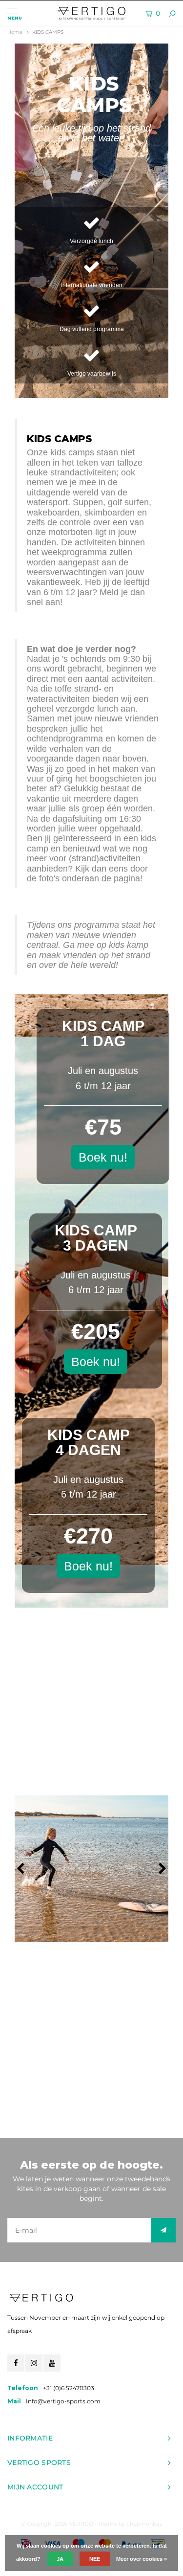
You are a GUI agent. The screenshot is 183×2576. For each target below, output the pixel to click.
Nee (95, 2559)
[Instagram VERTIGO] (34, 2363)
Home (15, 32)
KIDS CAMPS (48, 32)
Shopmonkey (144, 2524)
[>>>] (163, 2230)
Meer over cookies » (142, 2559)
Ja (60, 2559)
